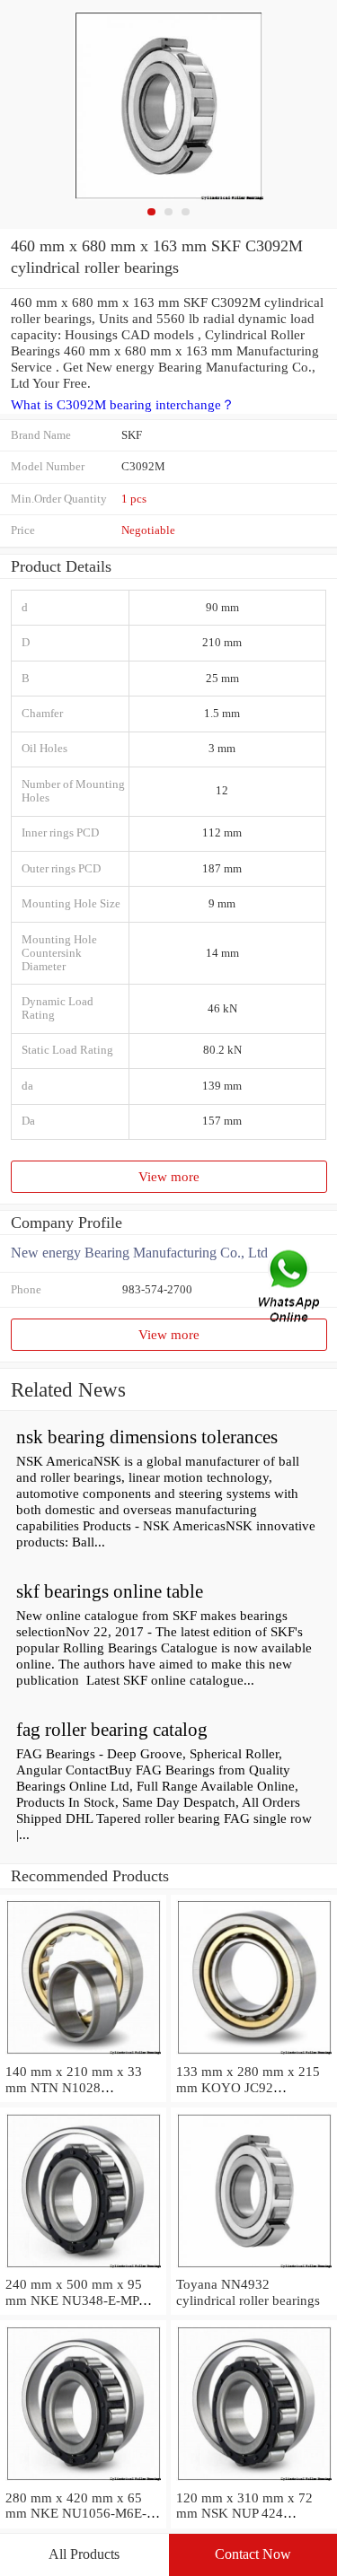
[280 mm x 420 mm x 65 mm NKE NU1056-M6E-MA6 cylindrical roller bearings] (83, 2481)
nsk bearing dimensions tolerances (147, 1437)
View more (169, 1176)
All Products (84, 2554)
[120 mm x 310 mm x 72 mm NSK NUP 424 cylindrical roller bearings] (254, 2481)
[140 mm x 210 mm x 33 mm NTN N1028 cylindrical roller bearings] (83, 2055)
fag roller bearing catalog (112, 1730)
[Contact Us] (290, 1288)
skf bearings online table (110, 1591)
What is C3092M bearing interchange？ (123, 405)
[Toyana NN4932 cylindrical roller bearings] (254, 2268)
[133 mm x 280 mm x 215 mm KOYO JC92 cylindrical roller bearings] (254, 2055)
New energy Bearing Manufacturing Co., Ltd (139, 1253)
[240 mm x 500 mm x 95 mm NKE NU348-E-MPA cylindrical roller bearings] (83, 2268)
